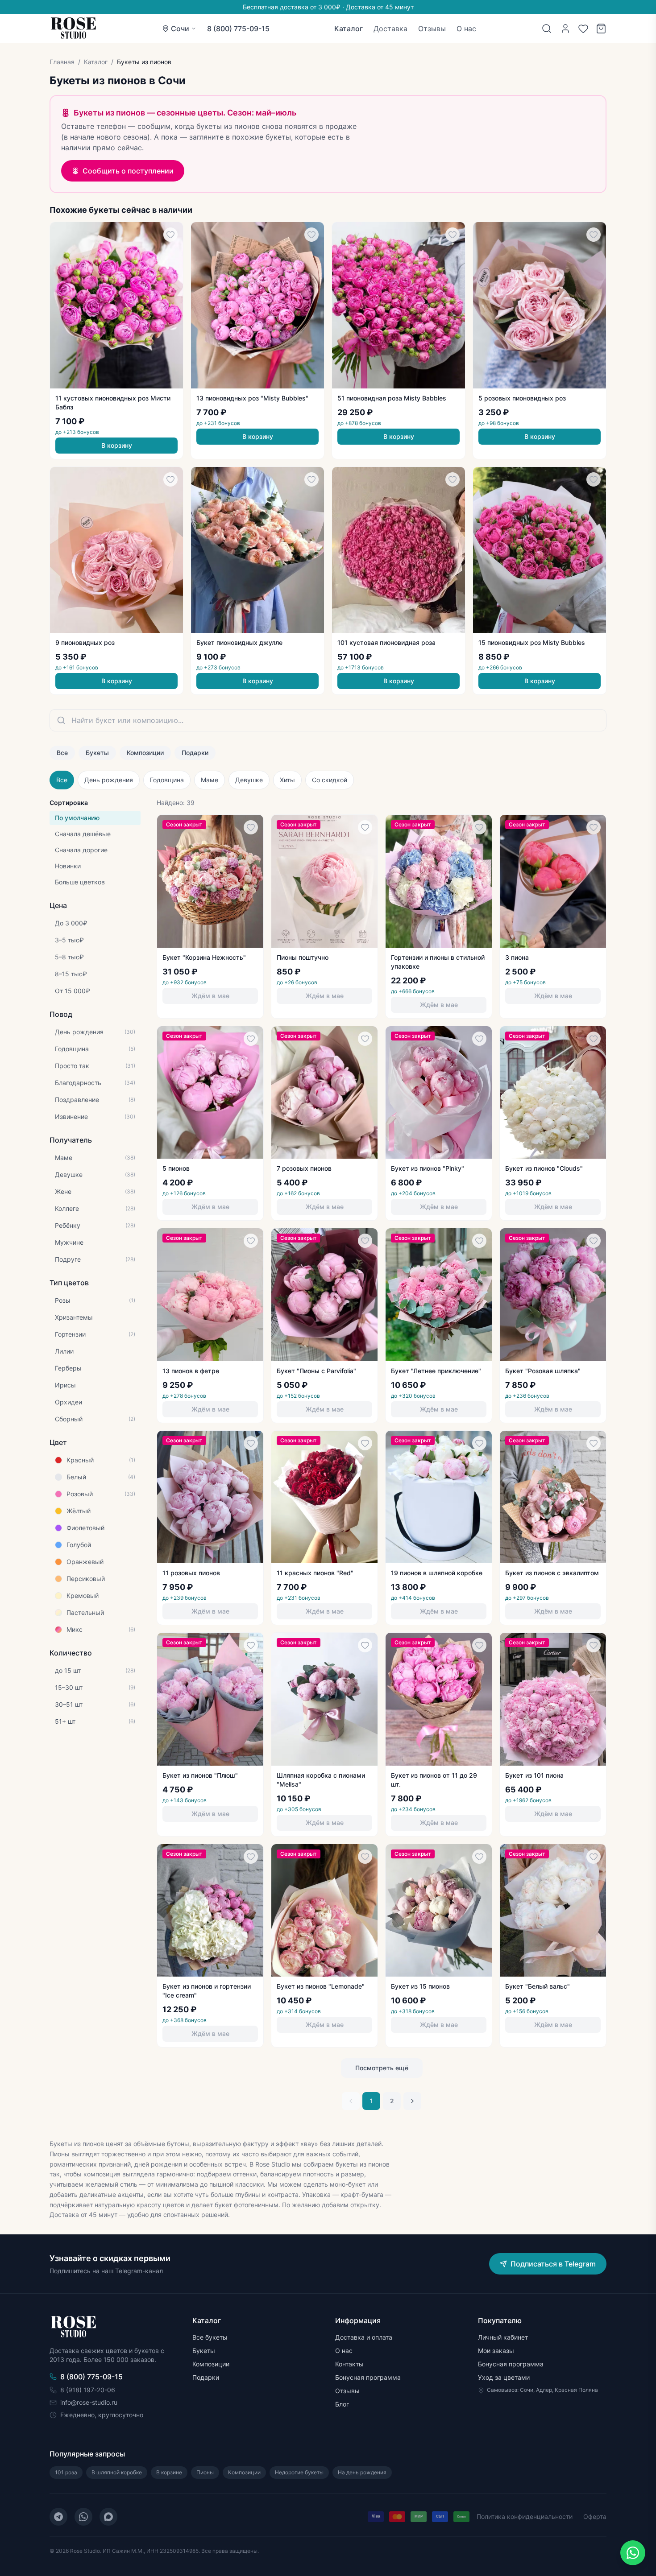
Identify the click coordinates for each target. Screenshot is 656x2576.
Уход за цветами (504, 2377)
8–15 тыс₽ (71, 974)
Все (62, 753)
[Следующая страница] (412, 2101)
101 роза (66, 2472)
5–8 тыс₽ (69, 957)
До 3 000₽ (71, 923)
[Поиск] (547, 29)
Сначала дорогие (81, 850)
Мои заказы (496, 2351)
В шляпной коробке (117, 2472)
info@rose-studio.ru (89, 2402)
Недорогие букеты (299, 2472)
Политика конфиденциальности (525, 2516)
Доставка (390, 29)
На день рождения (362, 2472)
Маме (210, 780)
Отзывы (432, 29)
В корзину (117, 445)
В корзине (169, 2472)
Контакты (349, 2364)
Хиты (287, 780)
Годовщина (167, 780)
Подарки (195, 753)
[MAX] (108, 2517)
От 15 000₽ (73, 991)
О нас (466, 29)
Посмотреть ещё (382, 2068)
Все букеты (210, 2337)
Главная (62, 62)
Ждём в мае (210, 996)
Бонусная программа (368, 2377)
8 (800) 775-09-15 (238, 29)
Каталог (349, 29)
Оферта (595, 2516)
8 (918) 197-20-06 (88, 2390)
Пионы (205, 2472)
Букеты (97, 753)
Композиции (145, 753)
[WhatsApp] (83, 2517)
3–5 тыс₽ (69, 940)
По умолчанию (77, 818)
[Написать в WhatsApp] (633, 2553)
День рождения (109, 780)
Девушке (249, 780)
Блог (342, 2404)
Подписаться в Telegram (553, 2264)
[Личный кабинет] (565, 29)
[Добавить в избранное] (170, 235)
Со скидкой (330, 780)
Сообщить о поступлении (128, 171)
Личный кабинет (503, 2337)
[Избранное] (583, 29)
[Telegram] (58, 2517)
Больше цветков (80, 882)
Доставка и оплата (364, 2337)
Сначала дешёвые (83, 834)
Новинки (68, 866)
